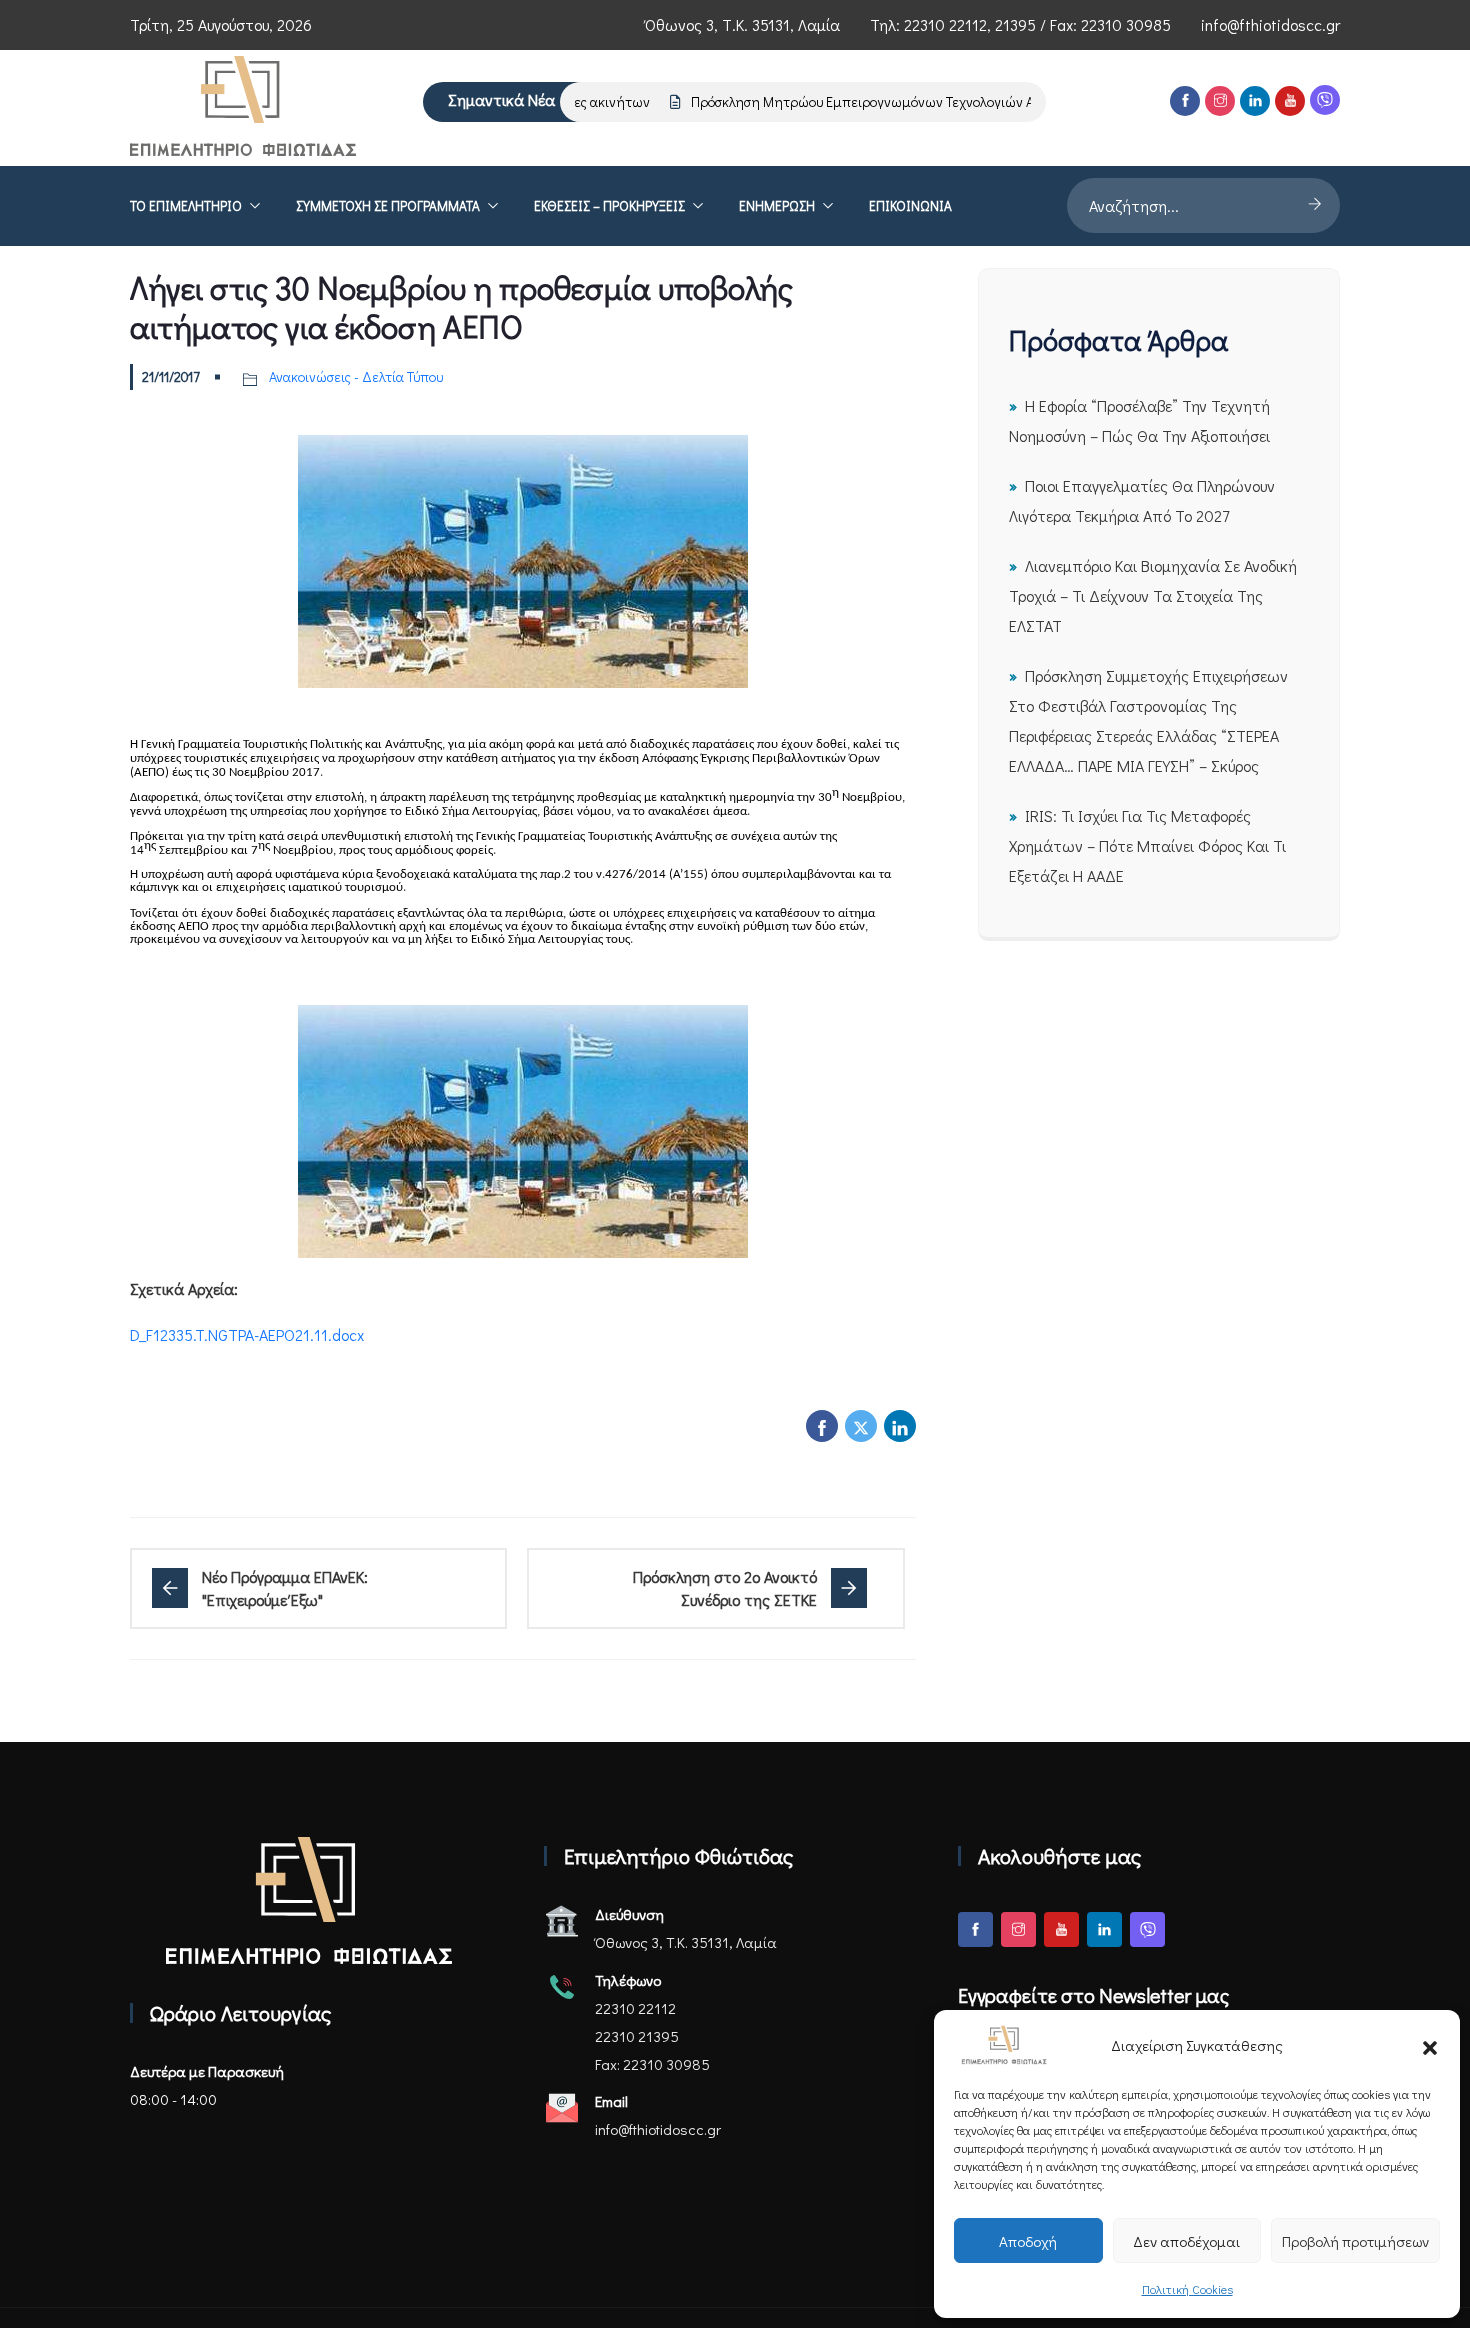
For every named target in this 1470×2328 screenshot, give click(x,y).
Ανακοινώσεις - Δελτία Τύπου (356, 376)
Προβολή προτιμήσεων (1355, 2241)
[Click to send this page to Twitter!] (861, 1426)
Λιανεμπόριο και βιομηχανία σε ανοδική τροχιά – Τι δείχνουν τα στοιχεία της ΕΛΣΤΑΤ (1153, 595)
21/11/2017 (171, 376)
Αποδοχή (1028, 2241)
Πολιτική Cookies (1187, 2289)
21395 (1015, 24)
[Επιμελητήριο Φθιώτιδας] (243, 108)
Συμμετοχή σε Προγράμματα (388, 206)
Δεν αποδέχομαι (1186, 2241)
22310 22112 (945, 24)
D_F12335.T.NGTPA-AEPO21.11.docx (247, 1334)
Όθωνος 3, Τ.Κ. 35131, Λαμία (742, 24)
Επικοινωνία (910, 206)
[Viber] (1325, 100)
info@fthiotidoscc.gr (1270, 24)
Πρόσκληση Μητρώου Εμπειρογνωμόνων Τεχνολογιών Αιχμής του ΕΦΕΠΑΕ (891, 101)
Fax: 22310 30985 (652, 2064)
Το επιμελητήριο (186, 206)
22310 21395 (637, 2036)
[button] (1430, 2045)
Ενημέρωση (777, 206)
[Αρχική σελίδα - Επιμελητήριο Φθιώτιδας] (309, 1900)
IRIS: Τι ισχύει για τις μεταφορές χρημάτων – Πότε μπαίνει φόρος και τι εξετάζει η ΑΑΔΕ (1147, 845)
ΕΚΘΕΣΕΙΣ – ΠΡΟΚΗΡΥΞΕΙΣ (609, 206)
